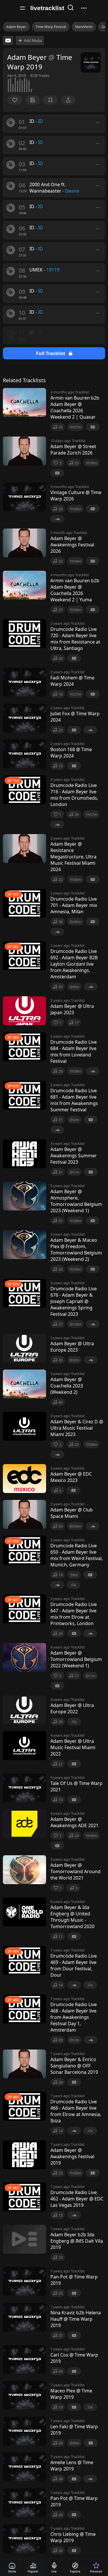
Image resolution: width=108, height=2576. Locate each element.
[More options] (98, 122)
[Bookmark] (50, 100)
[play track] (11, 123)
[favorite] (15, 100)
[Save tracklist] (33, 100)
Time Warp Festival (51, 27)
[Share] (68, 100)
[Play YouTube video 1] (8, 40)
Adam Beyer (16, 27)
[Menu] (22, 8)
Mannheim (84, 27)
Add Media (33, 41)
